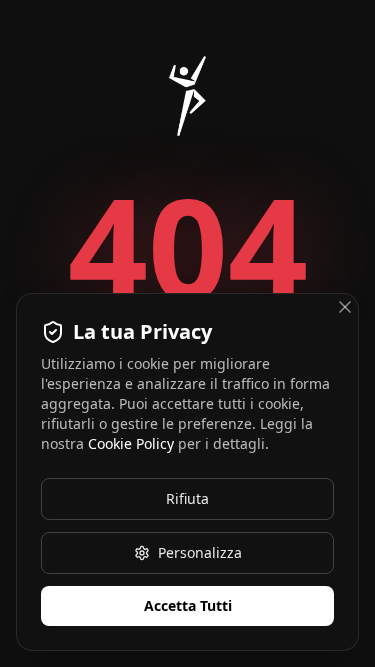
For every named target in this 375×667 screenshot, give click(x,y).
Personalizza (200, 552)
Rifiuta (187, 498)
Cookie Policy (131, 443)
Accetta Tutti (188, 605)
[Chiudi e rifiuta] (345, 307)
